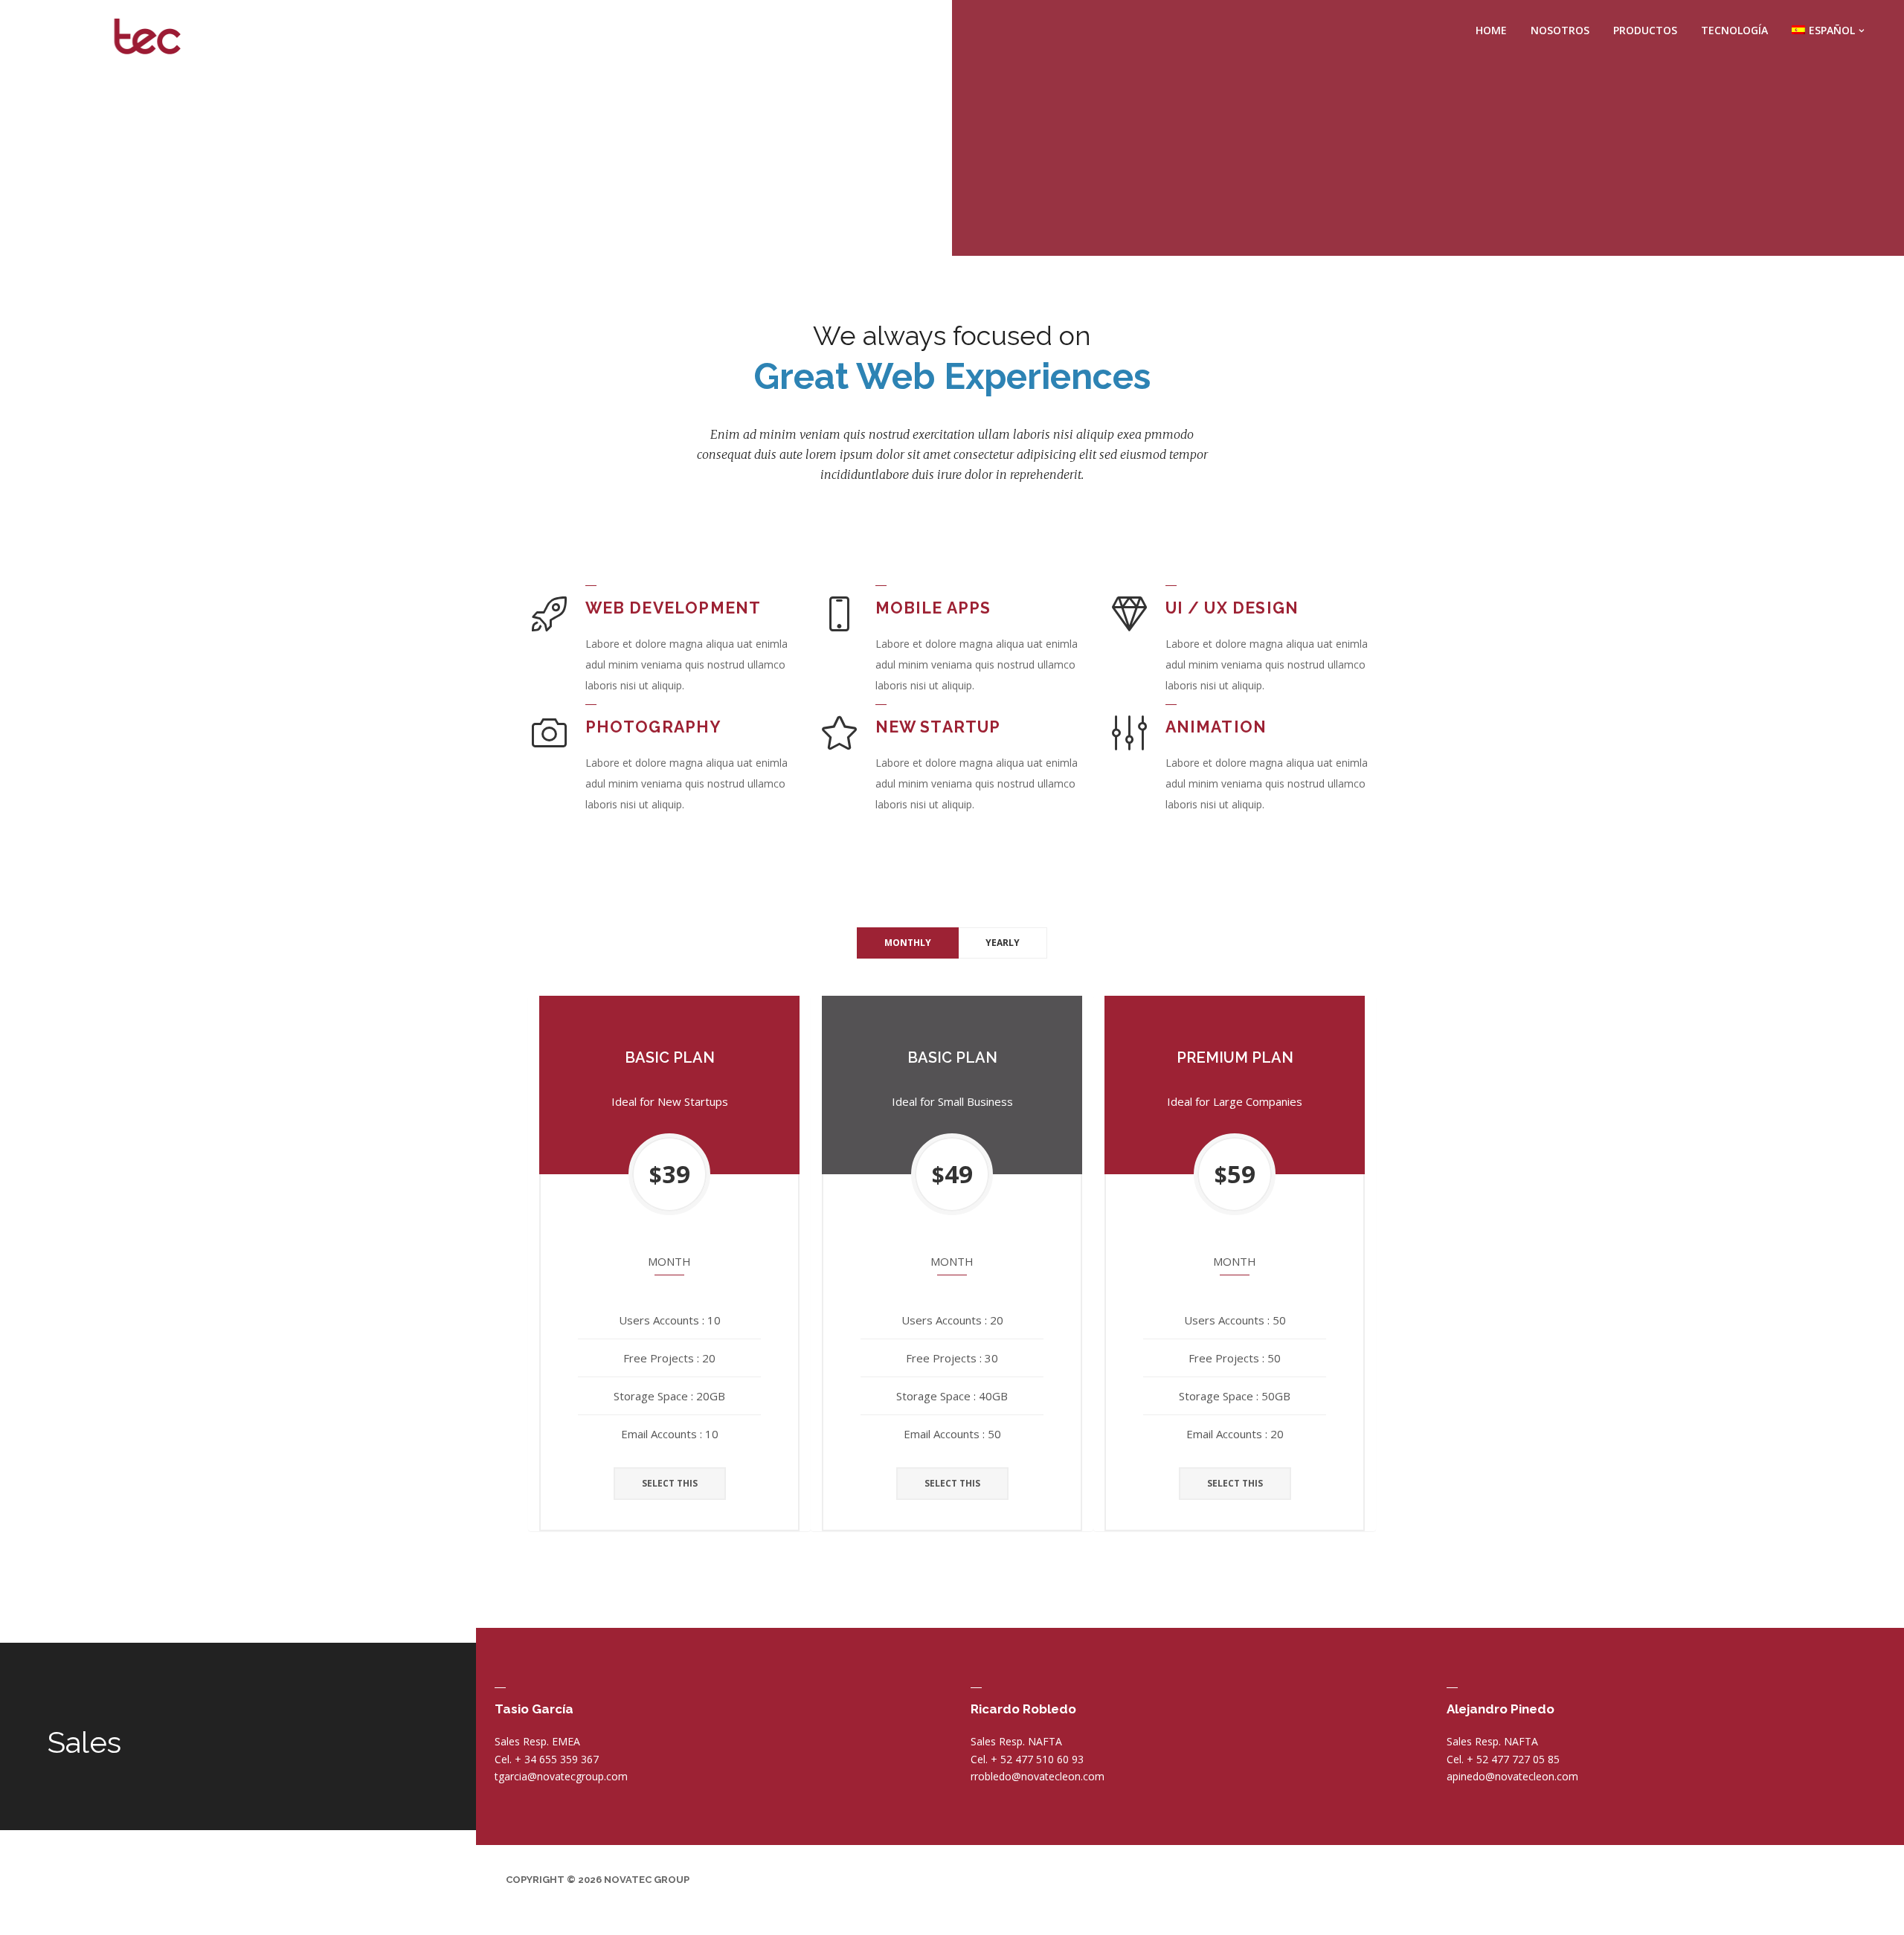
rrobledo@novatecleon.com (1038, 1776)
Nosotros (1560, 30)
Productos (1645, 30)
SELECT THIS (670, 1483)
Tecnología (1734, 30)
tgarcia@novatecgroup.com (561, 1776)
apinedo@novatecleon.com (1512, 1776)
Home (1491, 30)
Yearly (1003, 943)
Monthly (908, 943)
